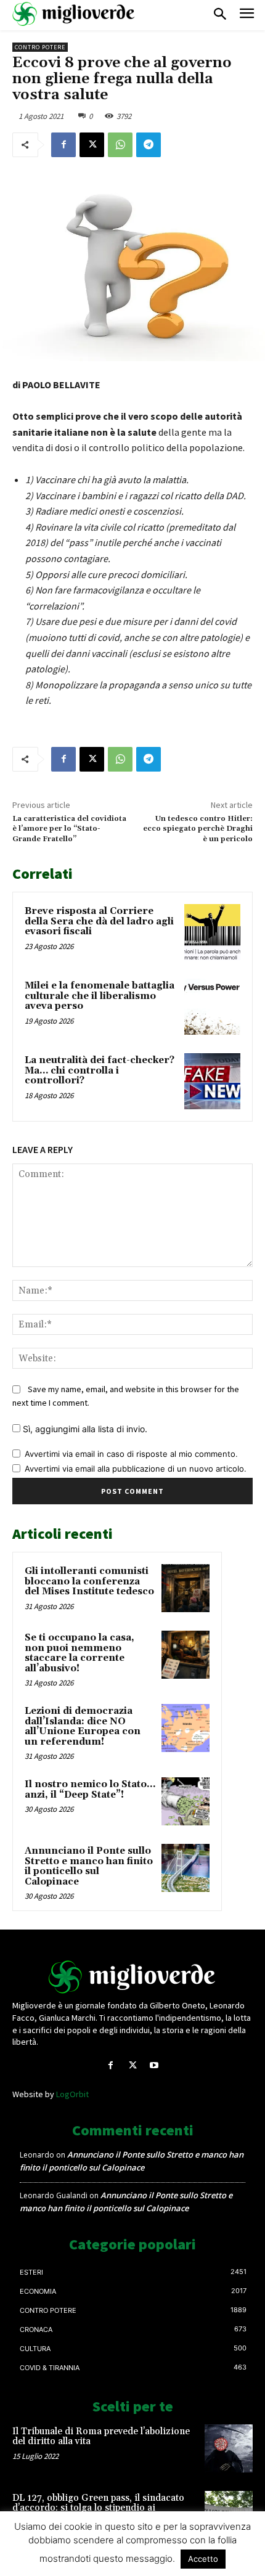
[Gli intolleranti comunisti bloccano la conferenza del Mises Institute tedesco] (185, 1588)
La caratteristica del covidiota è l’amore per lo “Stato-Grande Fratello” (69, 829)
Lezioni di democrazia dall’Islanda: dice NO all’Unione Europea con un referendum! (83, 1726)
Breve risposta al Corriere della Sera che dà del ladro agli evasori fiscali (99, 921)
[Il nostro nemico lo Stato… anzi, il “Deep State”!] (185, 1801)
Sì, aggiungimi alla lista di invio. (84, 1429)
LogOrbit (72, 2094)
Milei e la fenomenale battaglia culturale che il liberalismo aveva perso (100, 996)
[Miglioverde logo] (132, 1977)
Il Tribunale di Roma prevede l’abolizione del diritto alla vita (101, 2437)
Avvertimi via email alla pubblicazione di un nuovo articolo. (136, 1469)
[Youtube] (154, 2065)
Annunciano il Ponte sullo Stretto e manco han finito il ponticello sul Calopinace (89, 1866)
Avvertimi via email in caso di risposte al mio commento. (131, 1454)
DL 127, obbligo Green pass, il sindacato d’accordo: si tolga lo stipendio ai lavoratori (98, 2508)
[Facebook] (63, 145)
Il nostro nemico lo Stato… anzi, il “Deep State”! (90, 1790)
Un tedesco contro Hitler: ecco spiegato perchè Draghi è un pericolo (198, 829)
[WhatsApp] (120, 145)
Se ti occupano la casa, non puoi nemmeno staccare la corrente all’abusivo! (79, 1653)
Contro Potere (40, 47)
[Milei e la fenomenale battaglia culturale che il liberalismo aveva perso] (212, 1007)
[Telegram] (149, 145)
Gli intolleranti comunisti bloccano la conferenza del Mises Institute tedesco (89, 1581)
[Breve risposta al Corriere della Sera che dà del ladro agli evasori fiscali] (212, 932)
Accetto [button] (203, 2559)
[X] (92, 145)
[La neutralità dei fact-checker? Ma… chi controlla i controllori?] (212, 1081)
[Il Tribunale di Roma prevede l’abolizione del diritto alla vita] (229, 2448)
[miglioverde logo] (74, 14)
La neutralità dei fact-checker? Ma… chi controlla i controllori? (100, 1070)
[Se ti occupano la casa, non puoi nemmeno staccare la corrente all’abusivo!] (185, 1655)
